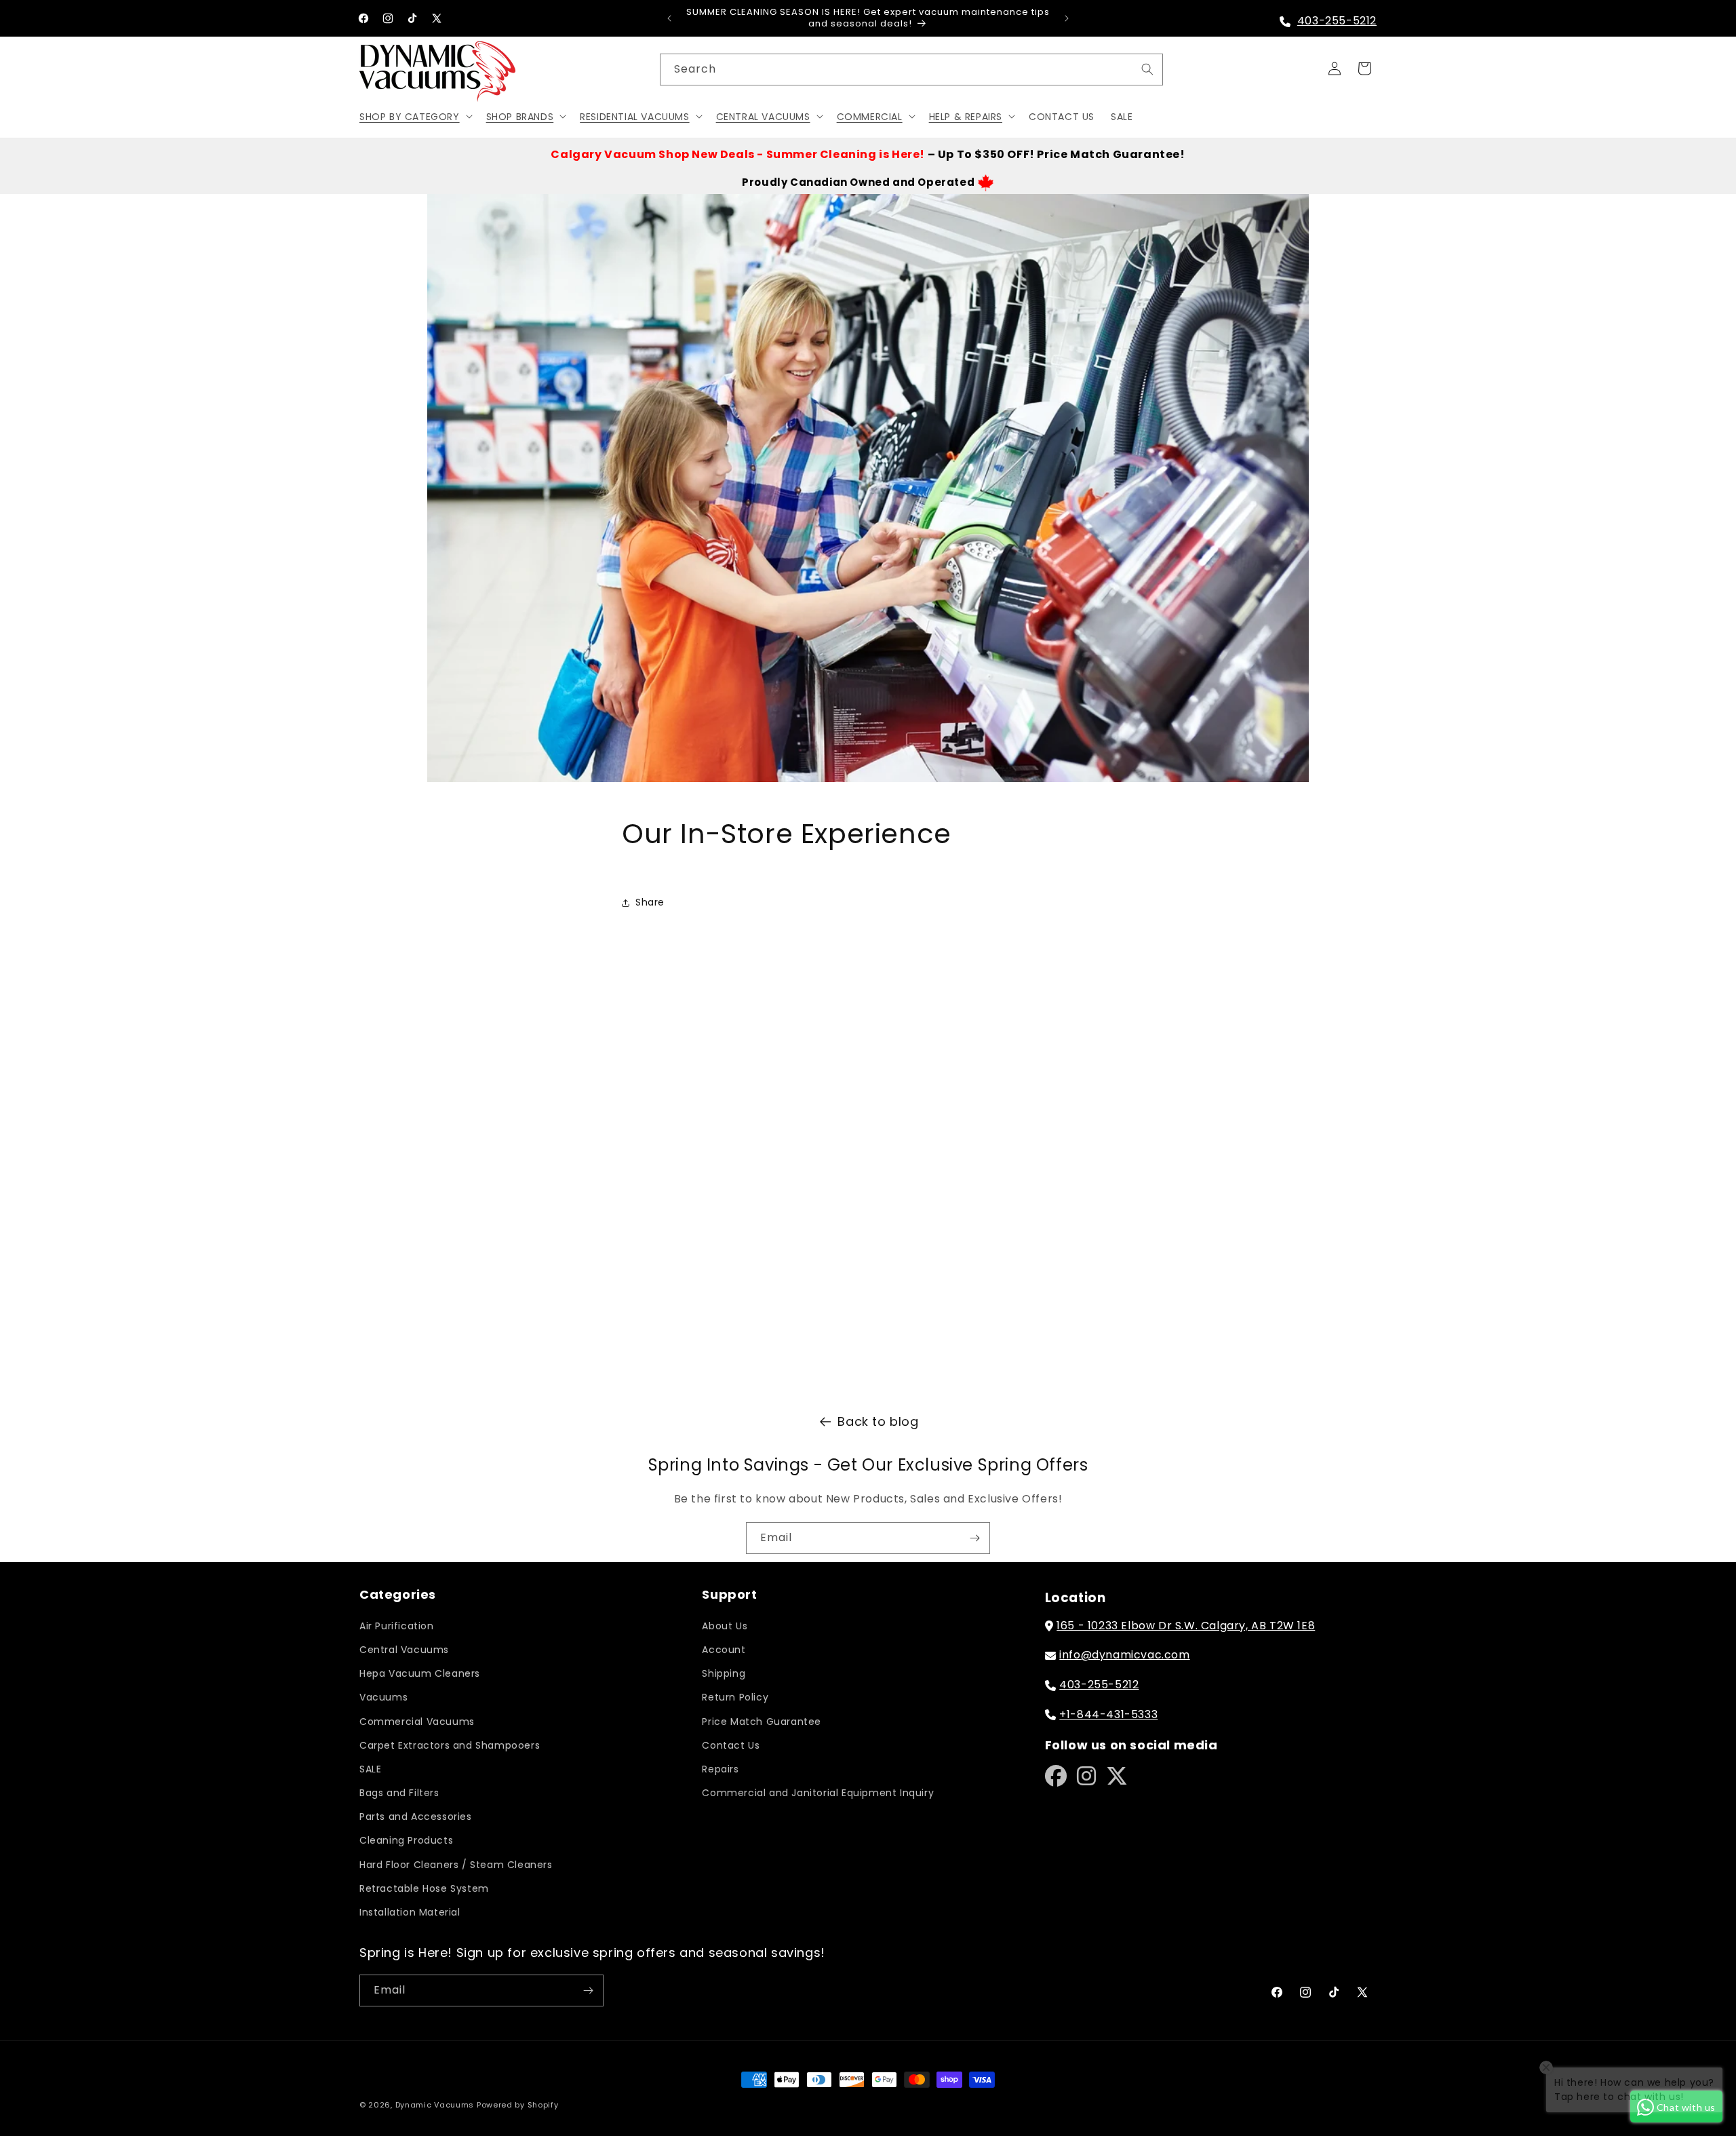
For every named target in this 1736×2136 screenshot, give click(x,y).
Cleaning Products (406, 1840)
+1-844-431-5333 (1108, 1714)
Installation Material (410, 1912)
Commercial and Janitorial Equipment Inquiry (818, 1793)
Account (724, 1650)
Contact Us (731, 1745)
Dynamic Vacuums (435, 2105)
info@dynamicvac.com (1124, 1655)
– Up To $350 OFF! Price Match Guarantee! (868, 154)
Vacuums (383, 1697)
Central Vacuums (404, 1650)
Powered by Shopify (518, 2105)
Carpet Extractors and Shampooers (450, 1745)
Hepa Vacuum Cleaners (420, 1673)
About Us (725, 1626)
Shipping (724, 1673)
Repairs (720, 1769)
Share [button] (650, 902)
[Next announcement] (1067, 18)
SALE (370, 1769)
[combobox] (911, 70)
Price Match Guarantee (762, 1722)
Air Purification (397, 1626)
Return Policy (735, 1697)
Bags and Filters (399, 1793)
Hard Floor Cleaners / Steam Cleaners (456, 1865)
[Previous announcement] (669, 18)
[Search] (1147, 69)
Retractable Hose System (424, 1888)
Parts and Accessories (416, 1817)
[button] (415, 116)
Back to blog (878, 1421)
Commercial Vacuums (417, 1722)
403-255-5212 (1337, 21)
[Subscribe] (974, 1538)
